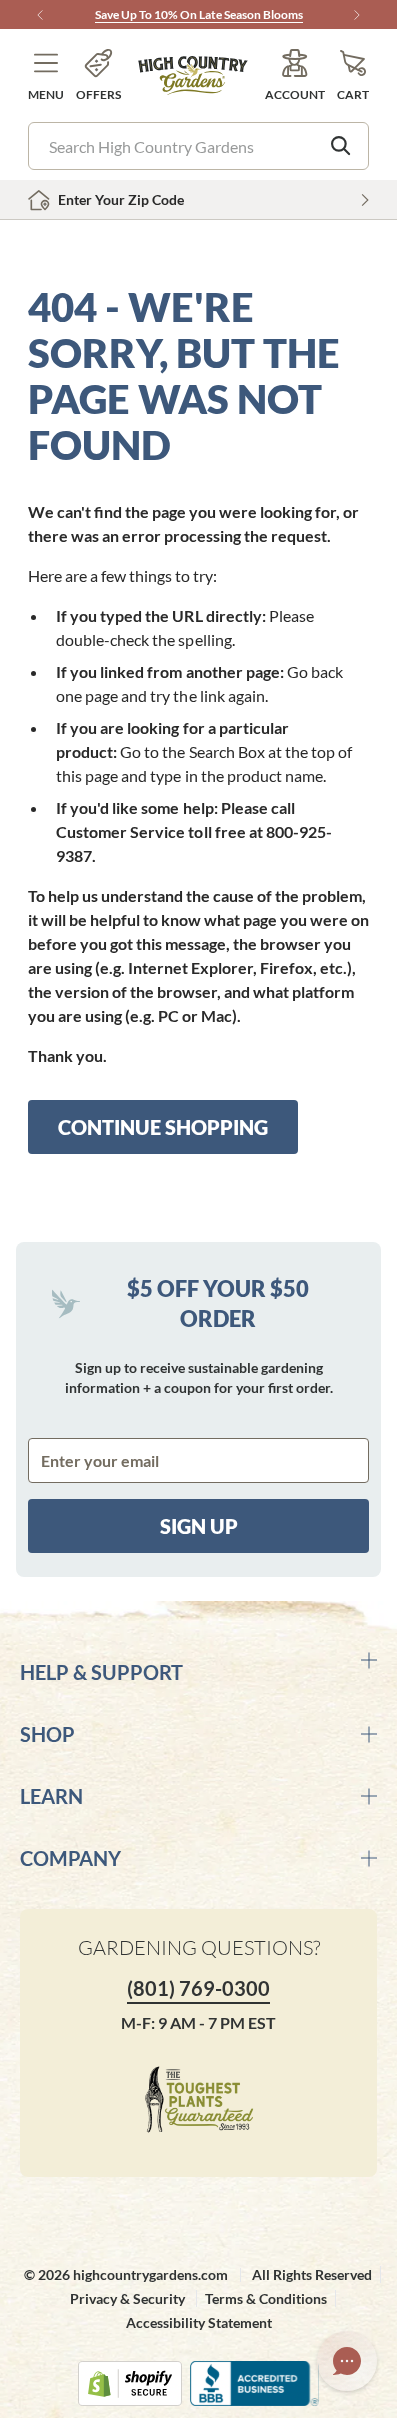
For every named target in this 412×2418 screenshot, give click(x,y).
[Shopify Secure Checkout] (130, 2383)
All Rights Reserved (312, 2274)
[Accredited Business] (254, 2383)
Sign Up (199, 1526)
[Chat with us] (347, 2361)
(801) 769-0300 (198, 1988)
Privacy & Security (127, 2298)
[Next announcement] (357, 15)
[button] (46, 75)
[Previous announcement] (40, 15)
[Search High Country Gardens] (341, 146)
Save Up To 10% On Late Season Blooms (199, 14)
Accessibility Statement (199, 2322)
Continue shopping (163, 1127)
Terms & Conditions (266, 2298)
